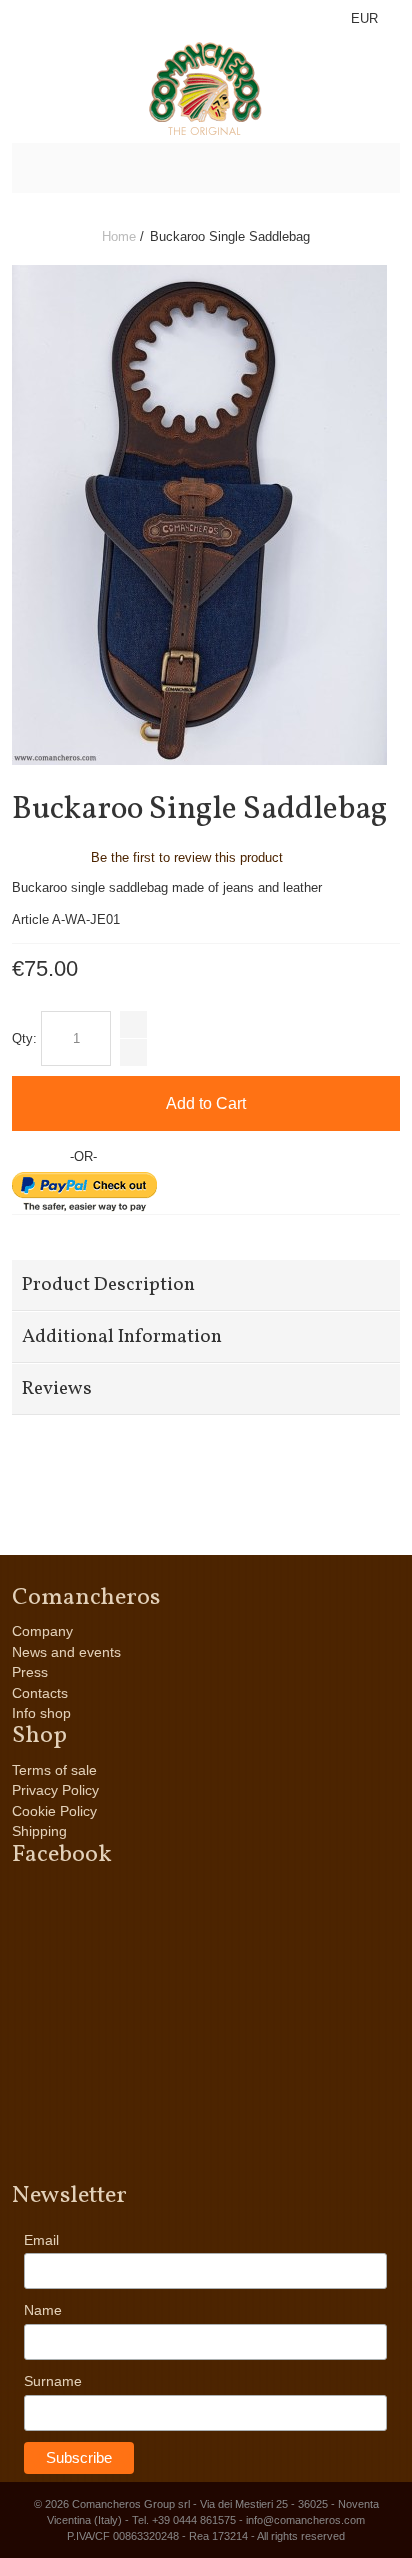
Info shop (41, 1713)
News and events (66, 1652)
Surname (53, 2381)
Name (43, 2310)
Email (41, 2240)
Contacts (40, 1693)
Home (119, 236)
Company (42, 1631)
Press (30, 1672)
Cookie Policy (54, 1811)
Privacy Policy (55, 1790)
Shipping (39, 1831)
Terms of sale (54, 1770)
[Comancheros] (206, 89)
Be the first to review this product (187, 857)
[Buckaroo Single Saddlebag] (199, 273)
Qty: (24, 1038)
